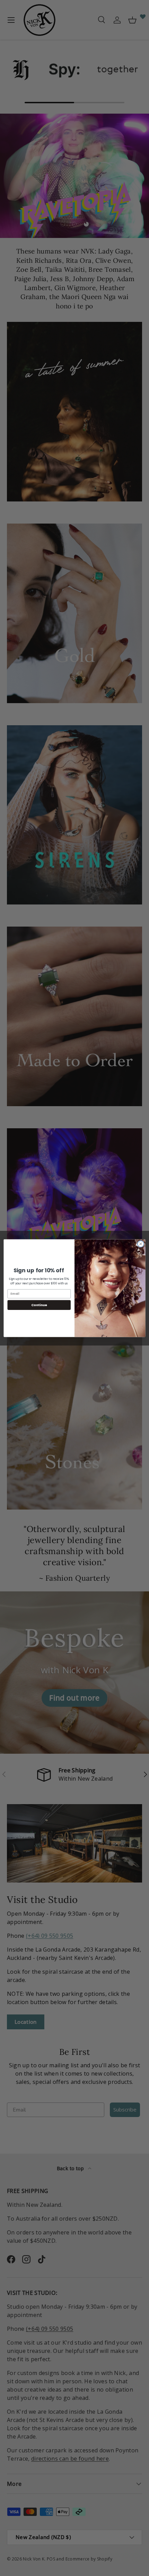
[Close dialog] (141, 1244)
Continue (39, 1305)
